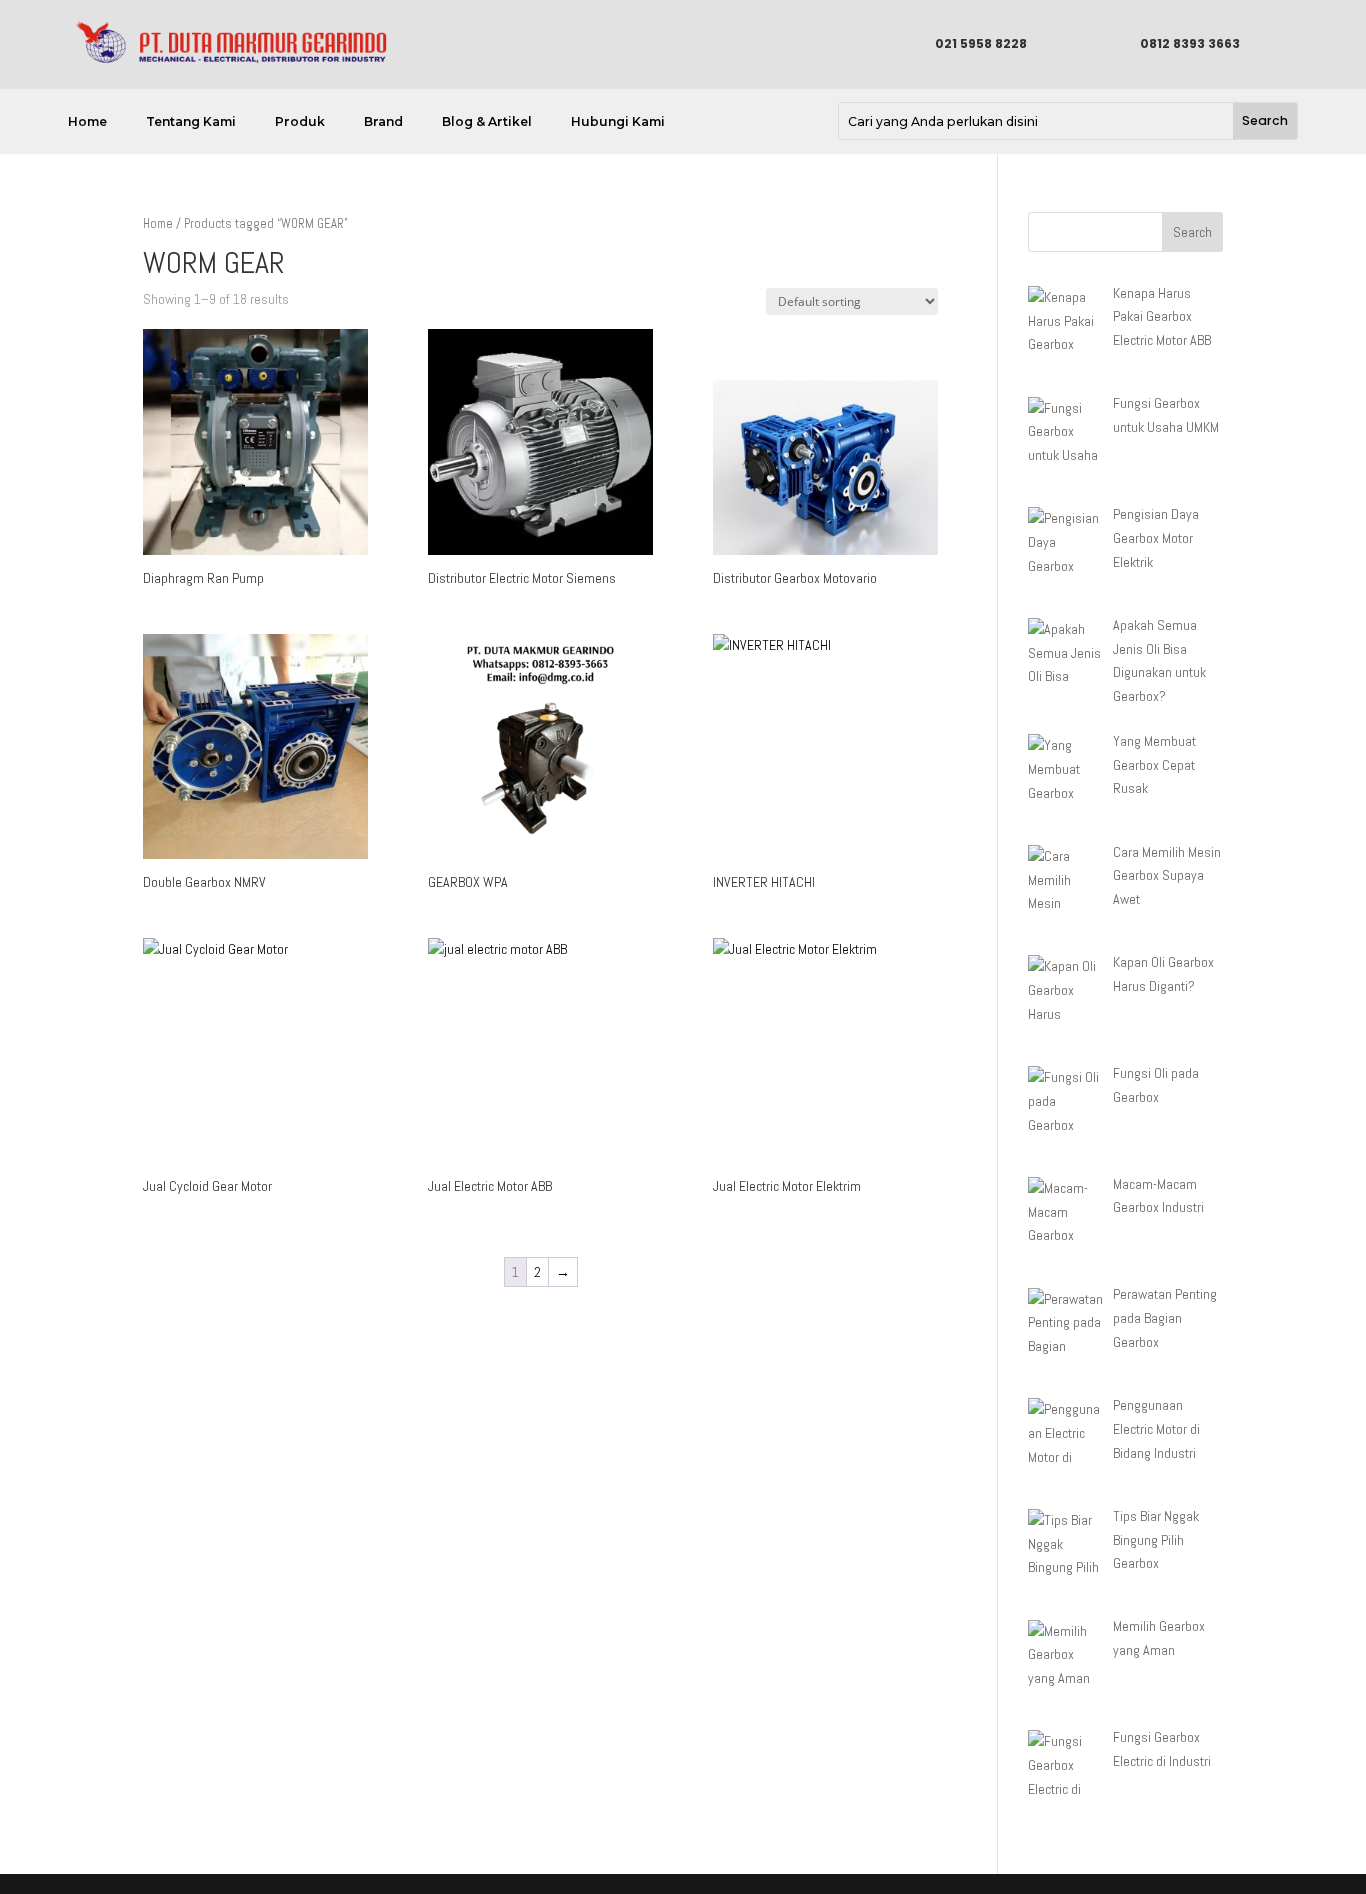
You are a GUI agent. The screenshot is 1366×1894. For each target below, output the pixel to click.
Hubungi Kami (618, 122)
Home (87, 122)
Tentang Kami (191, 122)
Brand (383, 122)
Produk (300, 122)
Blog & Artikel (487, 122)
